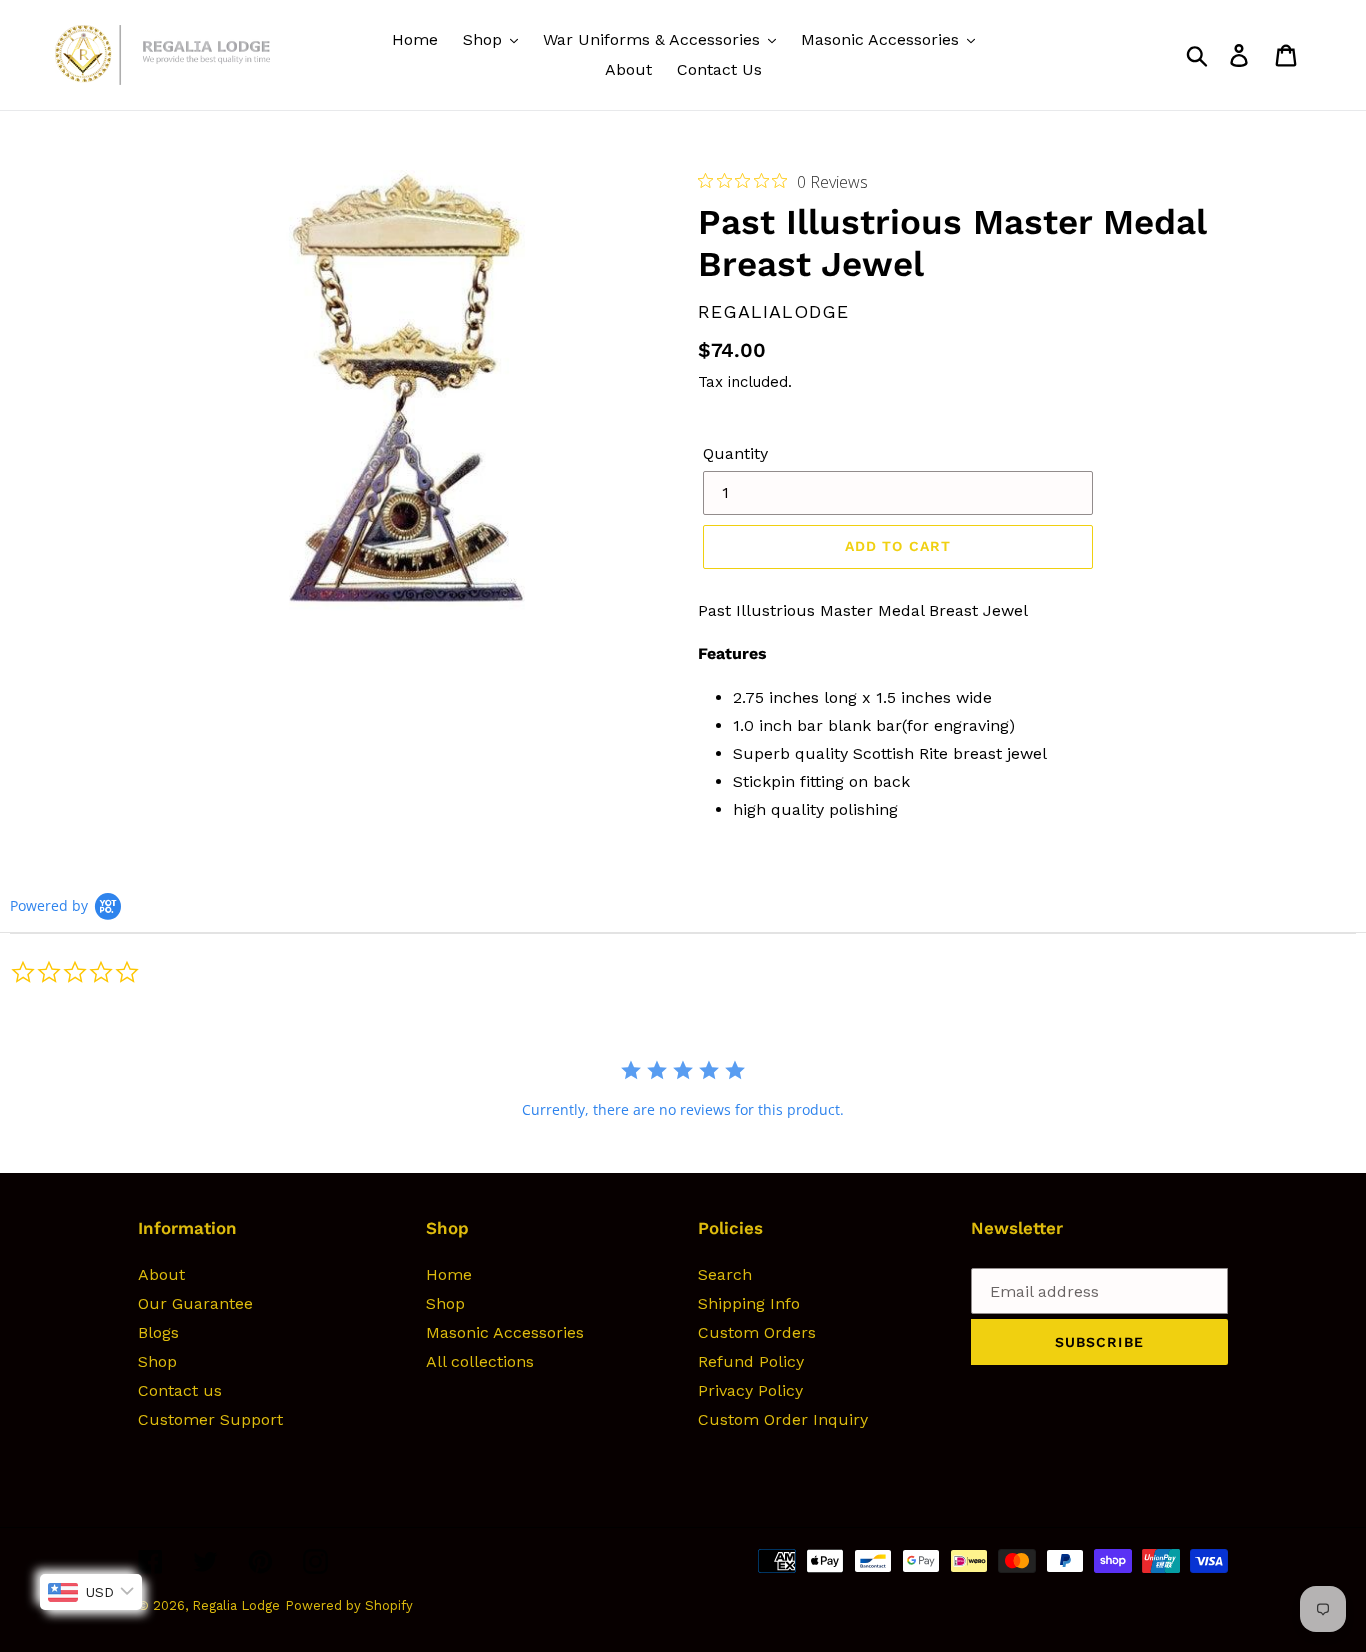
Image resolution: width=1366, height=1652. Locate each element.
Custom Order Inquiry (783, 1419)
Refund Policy (751, 1361)
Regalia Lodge (236, 1605)
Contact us (180, 1390)
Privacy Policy (750, 1390)
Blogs (158, 1332)
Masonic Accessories (505, 1332)
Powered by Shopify (349, 1605)
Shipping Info (749, 1303)
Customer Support (210, 1419)
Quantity (735, 453)
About (161, 1274)
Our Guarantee (195, 1303)
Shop (157, 1361)
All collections (480, 1361)
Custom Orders (757, 1332)
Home (449, 1274)
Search (725, 1274)
